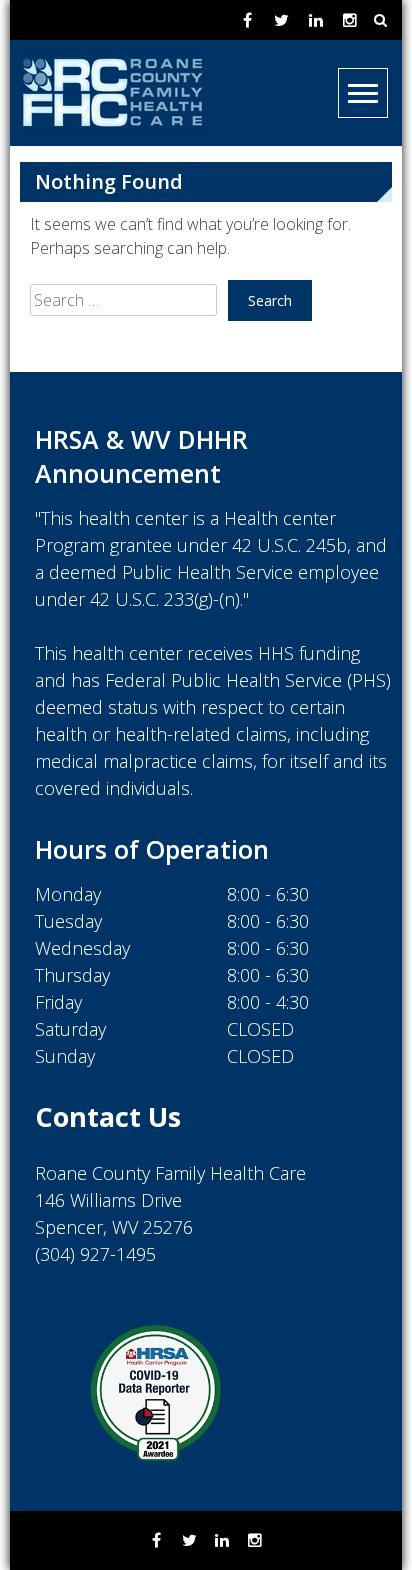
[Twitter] (282, 20)
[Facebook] (248, 20)
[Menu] (363, 93)
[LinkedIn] (316, 20)
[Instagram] (350, 20)
